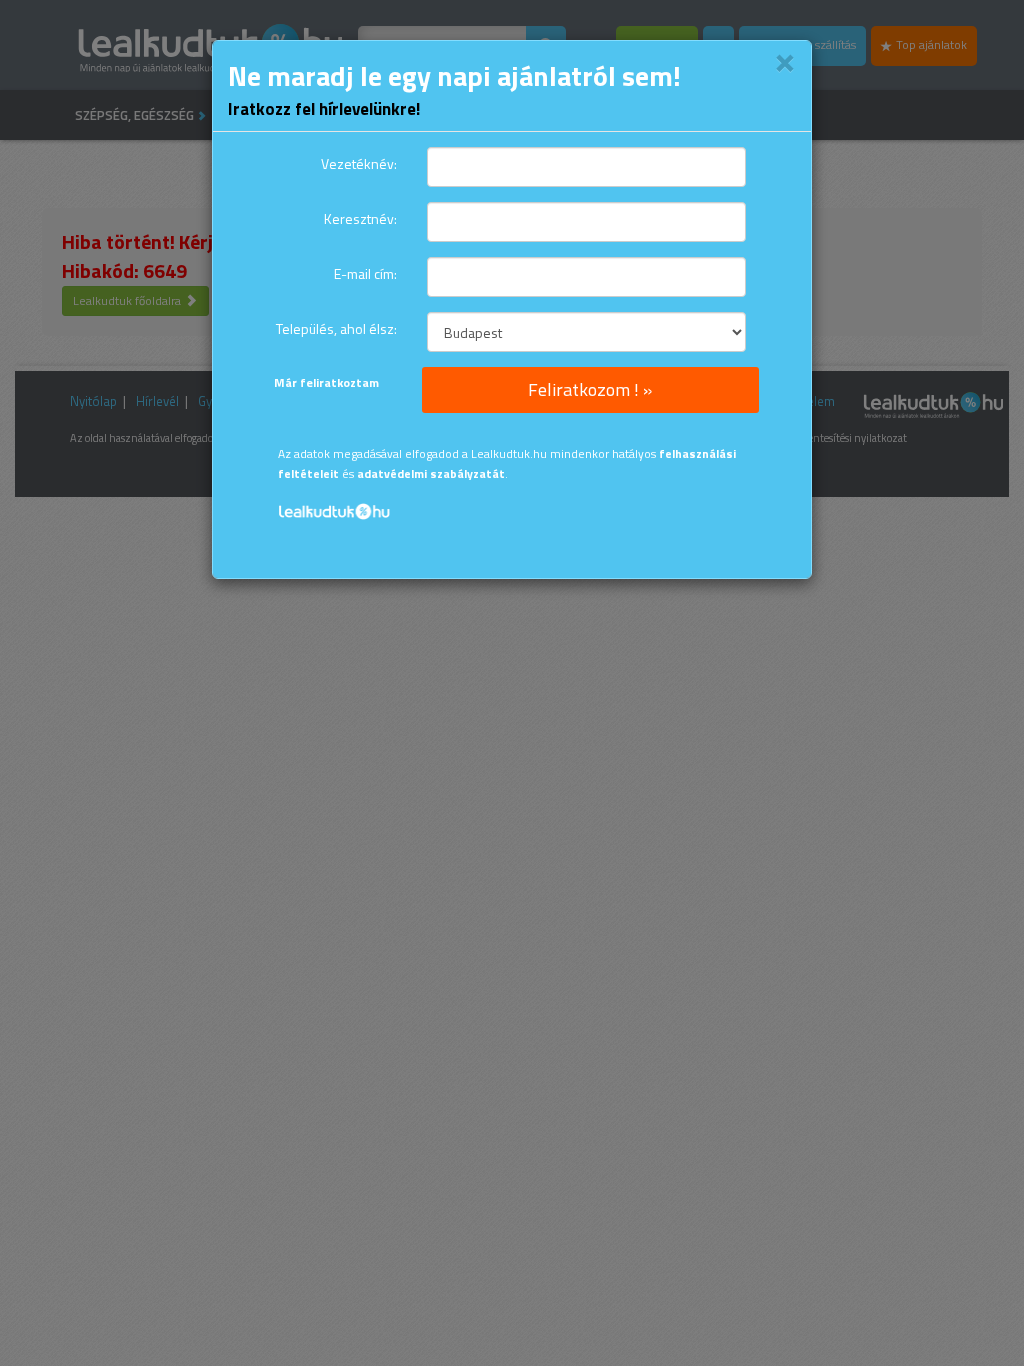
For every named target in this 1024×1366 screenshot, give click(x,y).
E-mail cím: (365, 273)
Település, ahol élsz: (336, 328)
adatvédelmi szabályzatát (431, 474)
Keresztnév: (360, 218)
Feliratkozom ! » (590, 389)
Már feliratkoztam (326, 382)
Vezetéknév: (359, 163)
